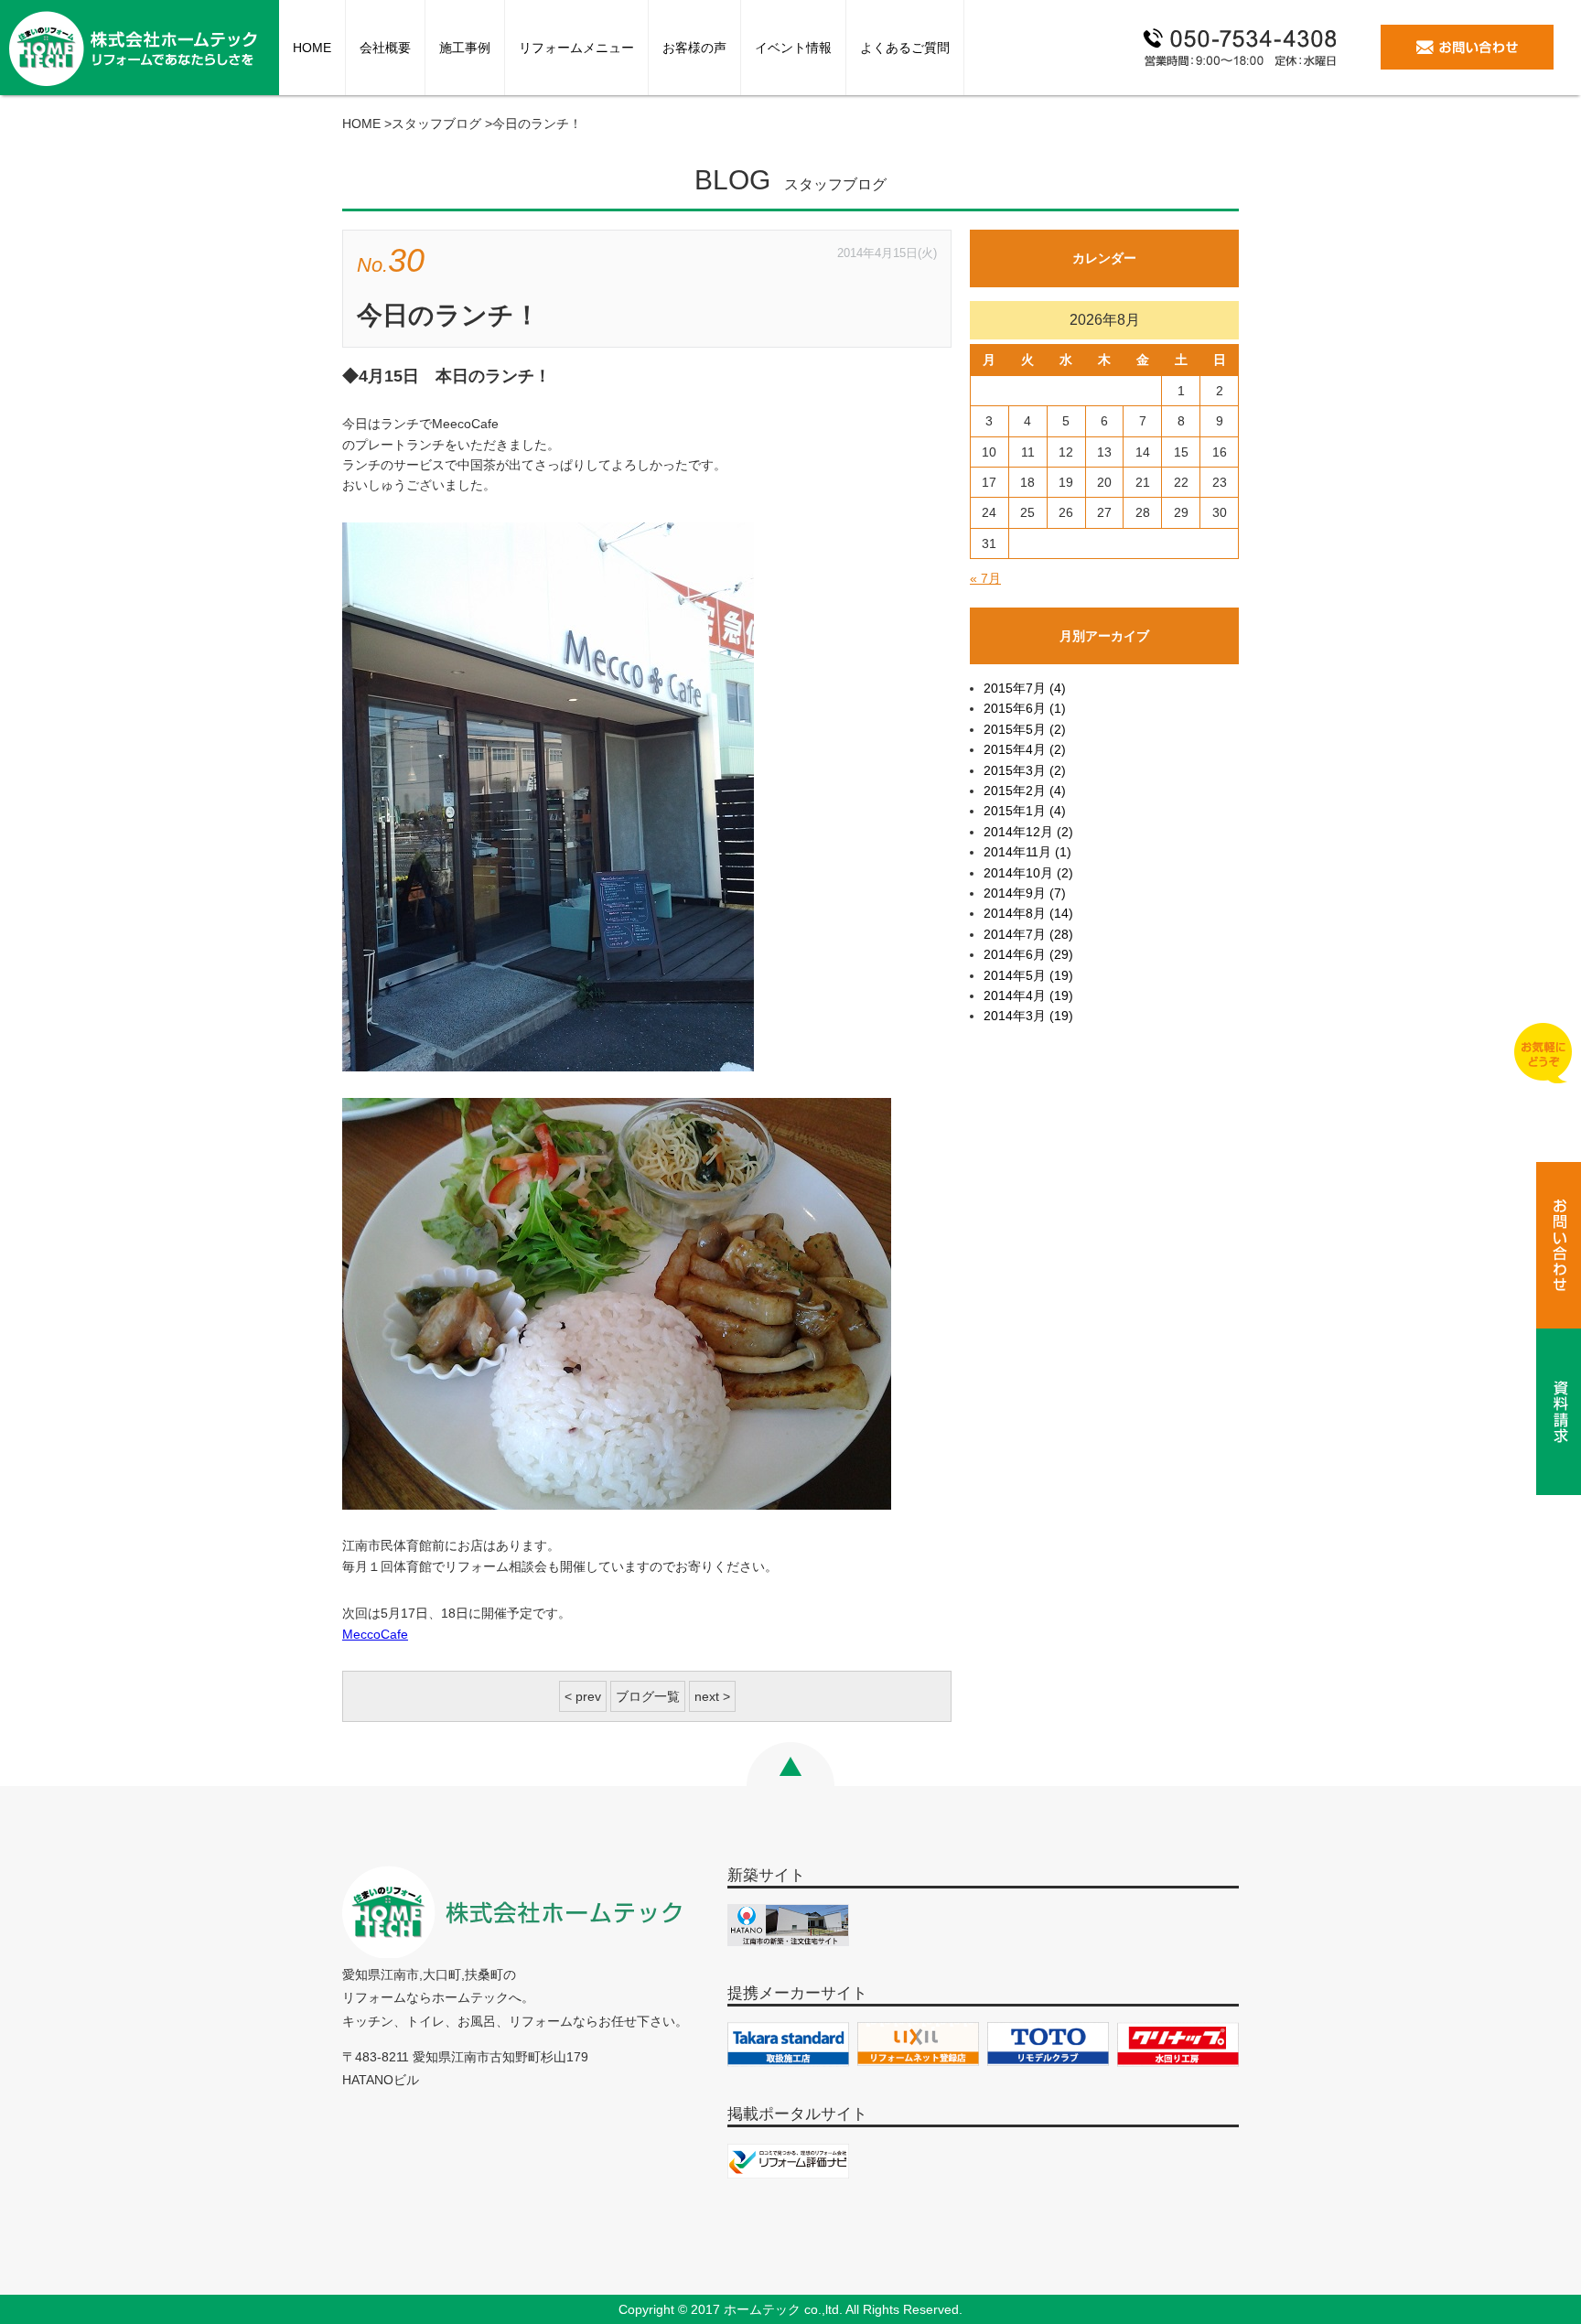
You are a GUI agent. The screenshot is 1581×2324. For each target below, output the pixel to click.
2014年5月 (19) (1028, 975)
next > (712, 1696)
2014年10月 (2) (1028, 873)
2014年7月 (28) (1028, 934)
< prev (583, 1696)
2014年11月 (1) (1027, 852)
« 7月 (985, 578)
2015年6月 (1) (1025, 708)
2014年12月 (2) (1028, 832)
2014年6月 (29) (1028, 954)
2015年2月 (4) (1025, 791)
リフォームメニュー (576, 48)
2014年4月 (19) (1028, 995)
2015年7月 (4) (1025, 688)
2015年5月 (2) (1025, 729)
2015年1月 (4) (1025, 811)
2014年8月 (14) (1028, 913)
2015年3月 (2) (1025, 770)
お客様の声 (694, 48)
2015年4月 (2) (1025, 749)
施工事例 (465, 48)
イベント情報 (793, 48)
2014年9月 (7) (1025, 893)
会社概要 (385, 48)
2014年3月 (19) (1028, 1016)
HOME (312, 48)
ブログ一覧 (648, 1696)
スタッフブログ (436, 124)
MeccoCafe (375, 1634)
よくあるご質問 (905, 48)
